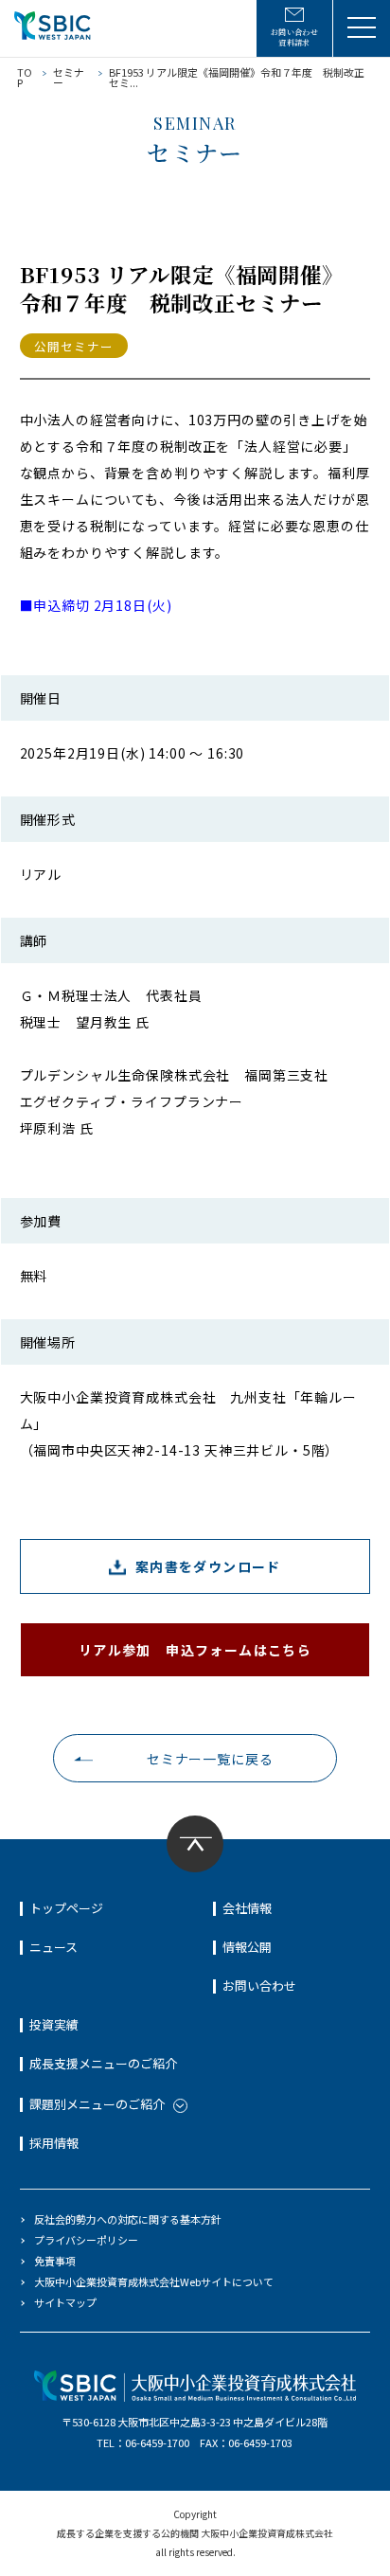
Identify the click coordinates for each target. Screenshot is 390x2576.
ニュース (53, 1947)
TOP (25, 77)
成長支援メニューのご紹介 (103, 2063)
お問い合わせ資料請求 (295, 37)
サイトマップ (65, 2302)
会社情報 (247, 1908)
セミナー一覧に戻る (210, 1759)
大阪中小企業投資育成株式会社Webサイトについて (154, 2281)
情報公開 (247, 1947)
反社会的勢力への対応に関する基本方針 (128, 2219)
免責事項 (55, 2261)
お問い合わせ (259, 1986)
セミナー (69, 77)
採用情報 (54, 2143)
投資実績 (54, 2024)
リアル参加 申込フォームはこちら (195, 1650)
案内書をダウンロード (208, 1566)
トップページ (66, 1908)
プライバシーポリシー (86, 2240)
